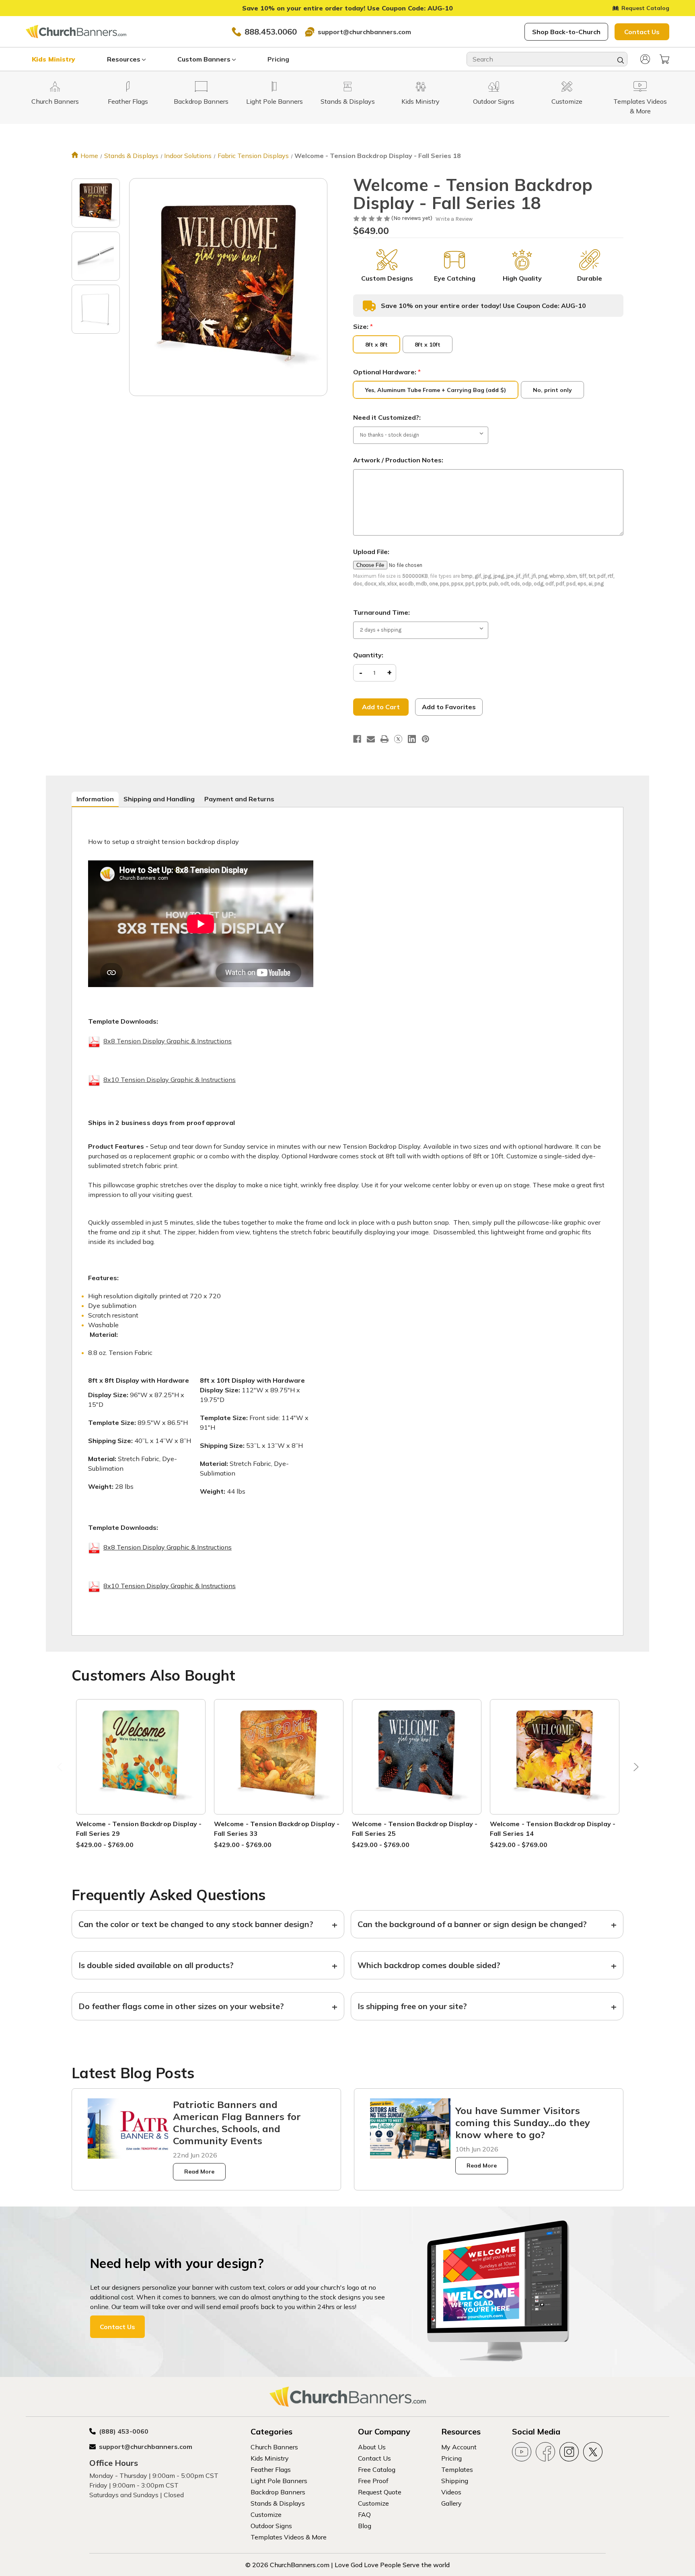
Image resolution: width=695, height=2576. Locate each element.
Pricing (278, 59)
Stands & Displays (278, 2503)
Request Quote (380, 2492)
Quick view (141, 1747)
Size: (363, 326)
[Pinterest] (426, 739)
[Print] (385, 739)
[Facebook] (357, 739)
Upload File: (371, 552)
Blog (365, 2526)
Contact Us (642, 32)
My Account (459, 2447)
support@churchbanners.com (364, 32)
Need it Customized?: (387, 417)
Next (634, 1769)
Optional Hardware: (387, 372)
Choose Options (141, 1766)
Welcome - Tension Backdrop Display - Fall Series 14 (553, 1829)
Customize (266, 2514)
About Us (372, 2447)
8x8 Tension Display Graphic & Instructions (168, 1041)
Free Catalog (377, 2469)
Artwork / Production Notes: (398, 460)
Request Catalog (645, 8)
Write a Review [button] (454, 219)
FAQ (364, 2514)
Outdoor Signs (271, 2526)
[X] (398, 739)
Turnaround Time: (381, 612)
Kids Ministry (53, 59)
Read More (199, 2172)
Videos (451, 2492)
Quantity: (368, 655)
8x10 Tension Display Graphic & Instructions (170, 1080)
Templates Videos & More (289, 2537)
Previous (61, 1769)
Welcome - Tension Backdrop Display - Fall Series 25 (415, 1829)
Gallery (451, 2503)
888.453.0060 (271, 32)
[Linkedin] (412, 739)
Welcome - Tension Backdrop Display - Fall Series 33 (277, 1829)
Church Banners (274, 2447)
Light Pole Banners (279, 2481)
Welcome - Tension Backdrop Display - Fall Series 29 (139, 1829)
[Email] (371, 739)
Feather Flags (271, 2469)
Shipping (455, 2481)
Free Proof (373, 2481)
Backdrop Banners (278, 2492)
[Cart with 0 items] (664, 59)
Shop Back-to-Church (566, 32)
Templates (457, 2469)
